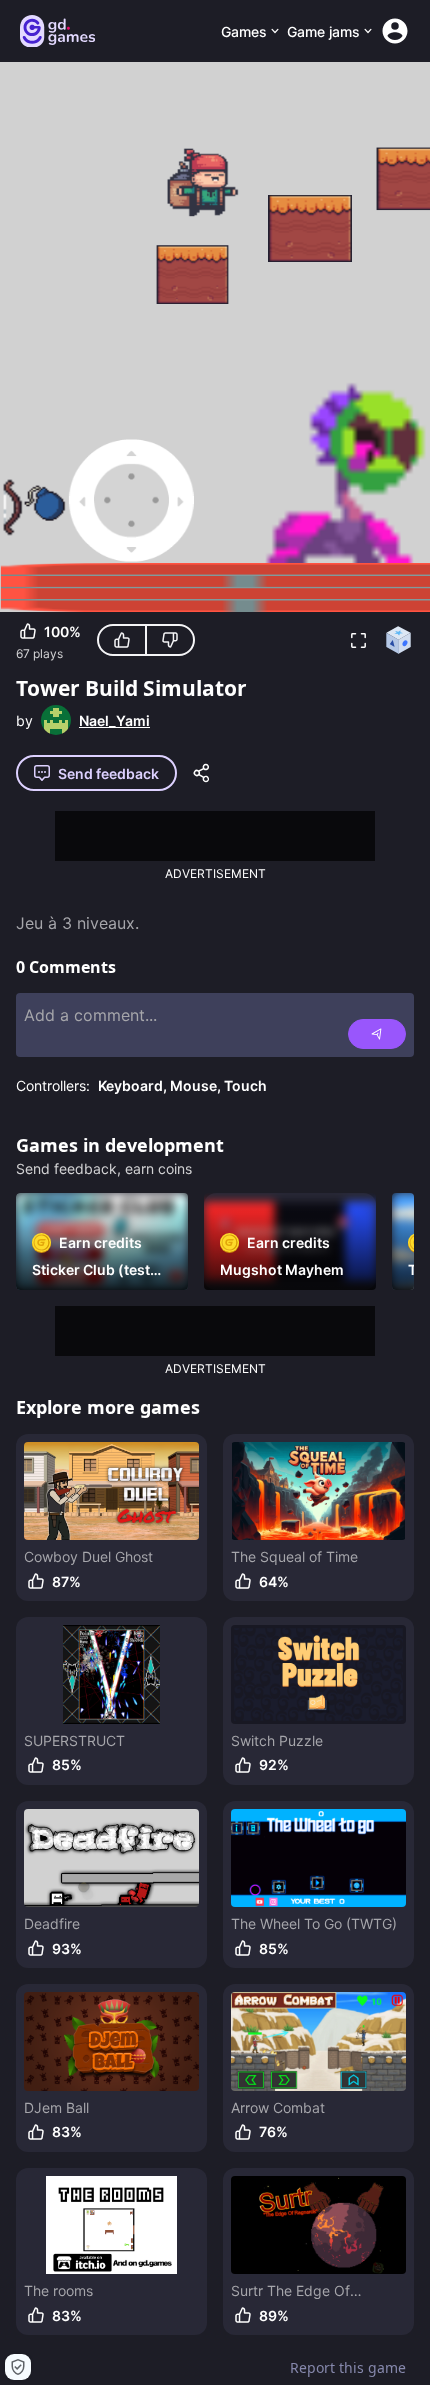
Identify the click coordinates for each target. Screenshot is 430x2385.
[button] (358, 640)
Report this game (348, 2367)
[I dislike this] (170, 640)
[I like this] (122, 640)
